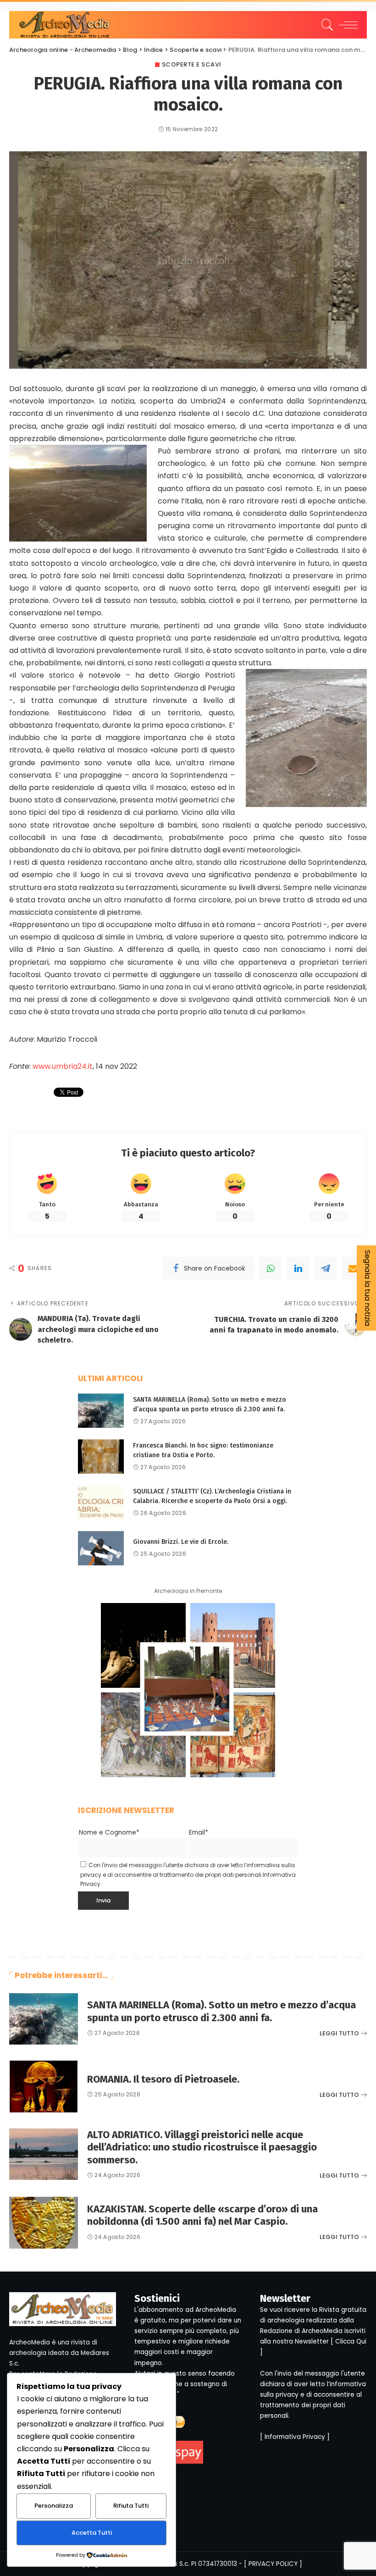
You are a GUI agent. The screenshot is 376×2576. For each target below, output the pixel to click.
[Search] (325, 25)
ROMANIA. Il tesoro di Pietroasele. (163, 2079)
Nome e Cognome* (109, 1832)
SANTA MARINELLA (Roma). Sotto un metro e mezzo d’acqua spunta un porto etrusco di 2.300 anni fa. (221, 2011)
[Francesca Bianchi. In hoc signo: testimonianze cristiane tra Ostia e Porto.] (101, 1457)
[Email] (353, 1268)
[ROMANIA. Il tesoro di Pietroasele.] (44, 2087)
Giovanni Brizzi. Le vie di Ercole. (181, 1542)
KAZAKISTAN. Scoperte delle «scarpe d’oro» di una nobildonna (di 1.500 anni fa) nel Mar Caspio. (202, 2215)
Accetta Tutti (92, 2533)
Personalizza (54, 2506)
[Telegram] (326, 1268)
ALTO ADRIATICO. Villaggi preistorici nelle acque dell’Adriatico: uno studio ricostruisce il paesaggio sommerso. (202, 2147)
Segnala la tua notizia (368, 1288)
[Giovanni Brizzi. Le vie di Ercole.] (101, 1548)
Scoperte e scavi (192, 64)
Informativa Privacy (295, 2437)
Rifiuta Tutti (131, 2506)
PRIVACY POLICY (273, 2564)
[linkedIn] (298, 1268)
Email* (199, 1832)
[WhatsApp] (271, 1268)
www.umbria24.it (63, 1066)
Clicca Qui (351, 2341)
